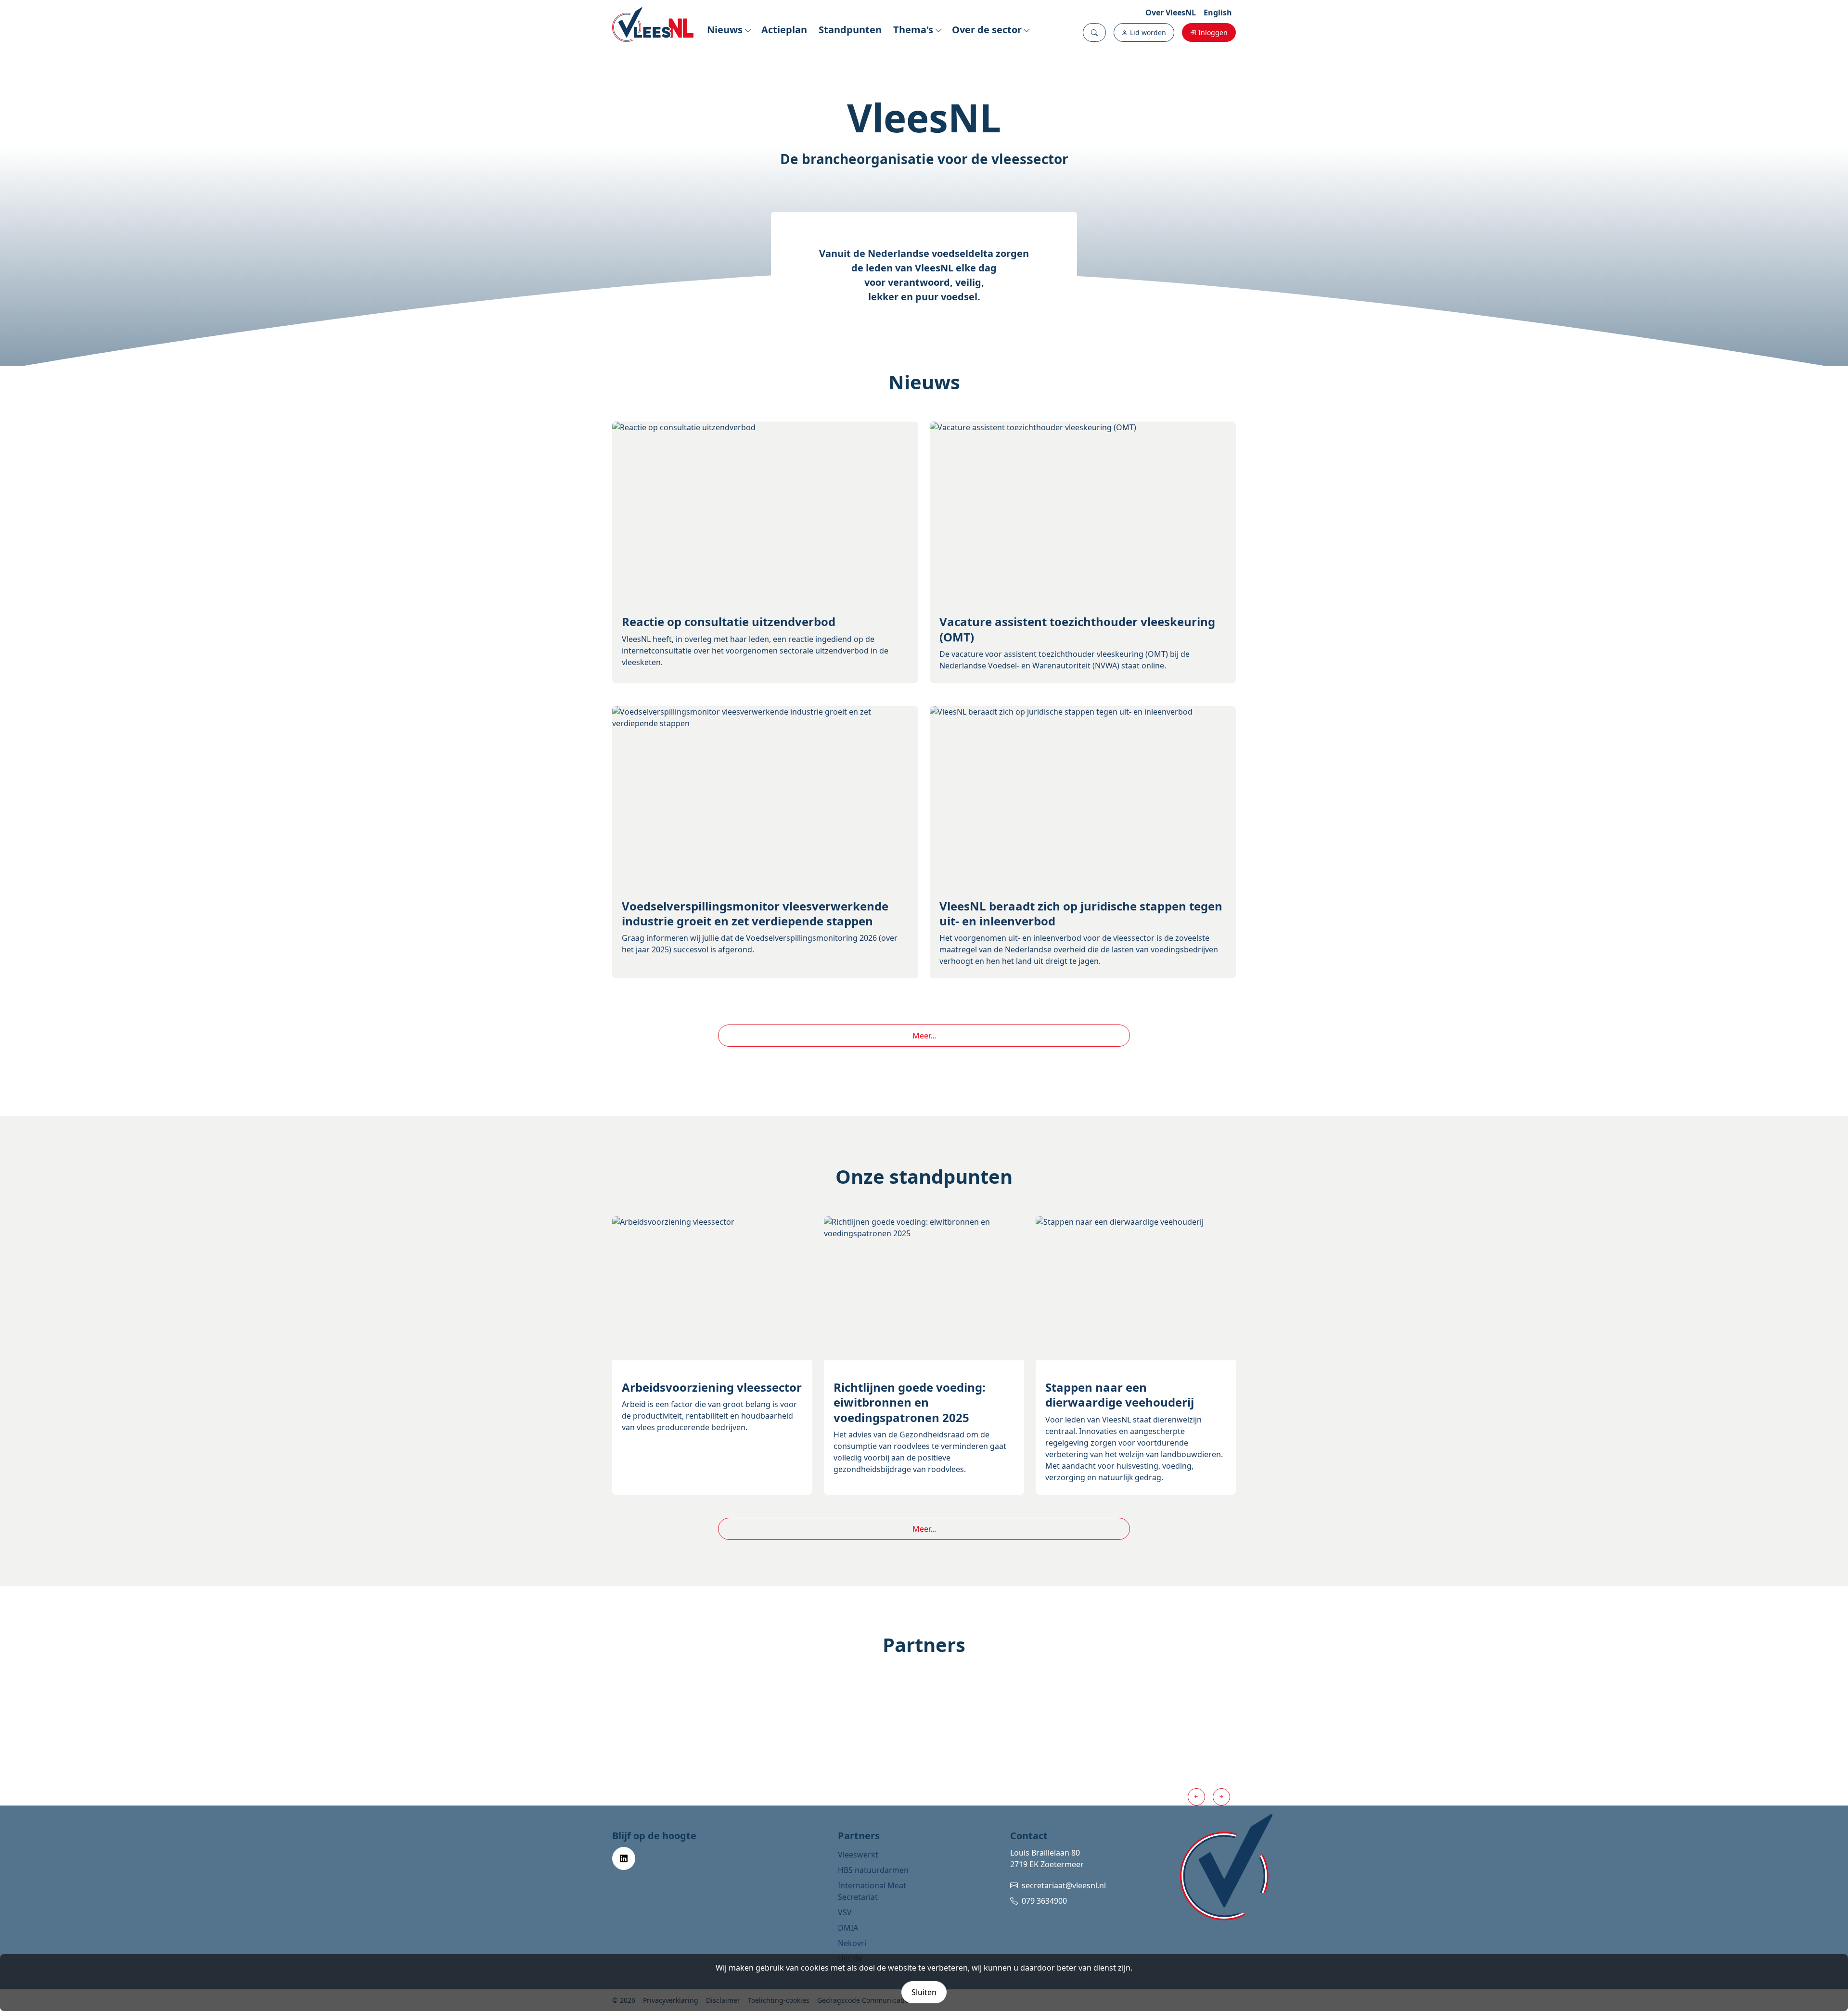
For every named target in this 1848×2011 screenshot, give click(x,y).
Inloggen (1213, 32)
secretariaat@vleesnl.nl (1064, 1885)
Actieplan (784, 30)
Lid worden (1148, 32)
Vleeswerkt (858, 1855)
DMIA (848, 1928)
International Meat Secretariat (872, 1891)
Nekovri (852, 1943)
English (1218, 13)
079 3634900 (1044, 1901)
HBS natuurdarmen (873, 1870)
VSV (845, 1912)
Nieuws (725, 30)
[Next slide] (1221, 1797)
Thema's (913, 30)
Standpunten (850, 30)
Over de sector (987, 30)
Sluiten (924, 1992)
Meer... (924, 1036)
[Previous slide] (1196, 1797)
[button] (1094, 32)
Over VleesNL (1171, 13)
